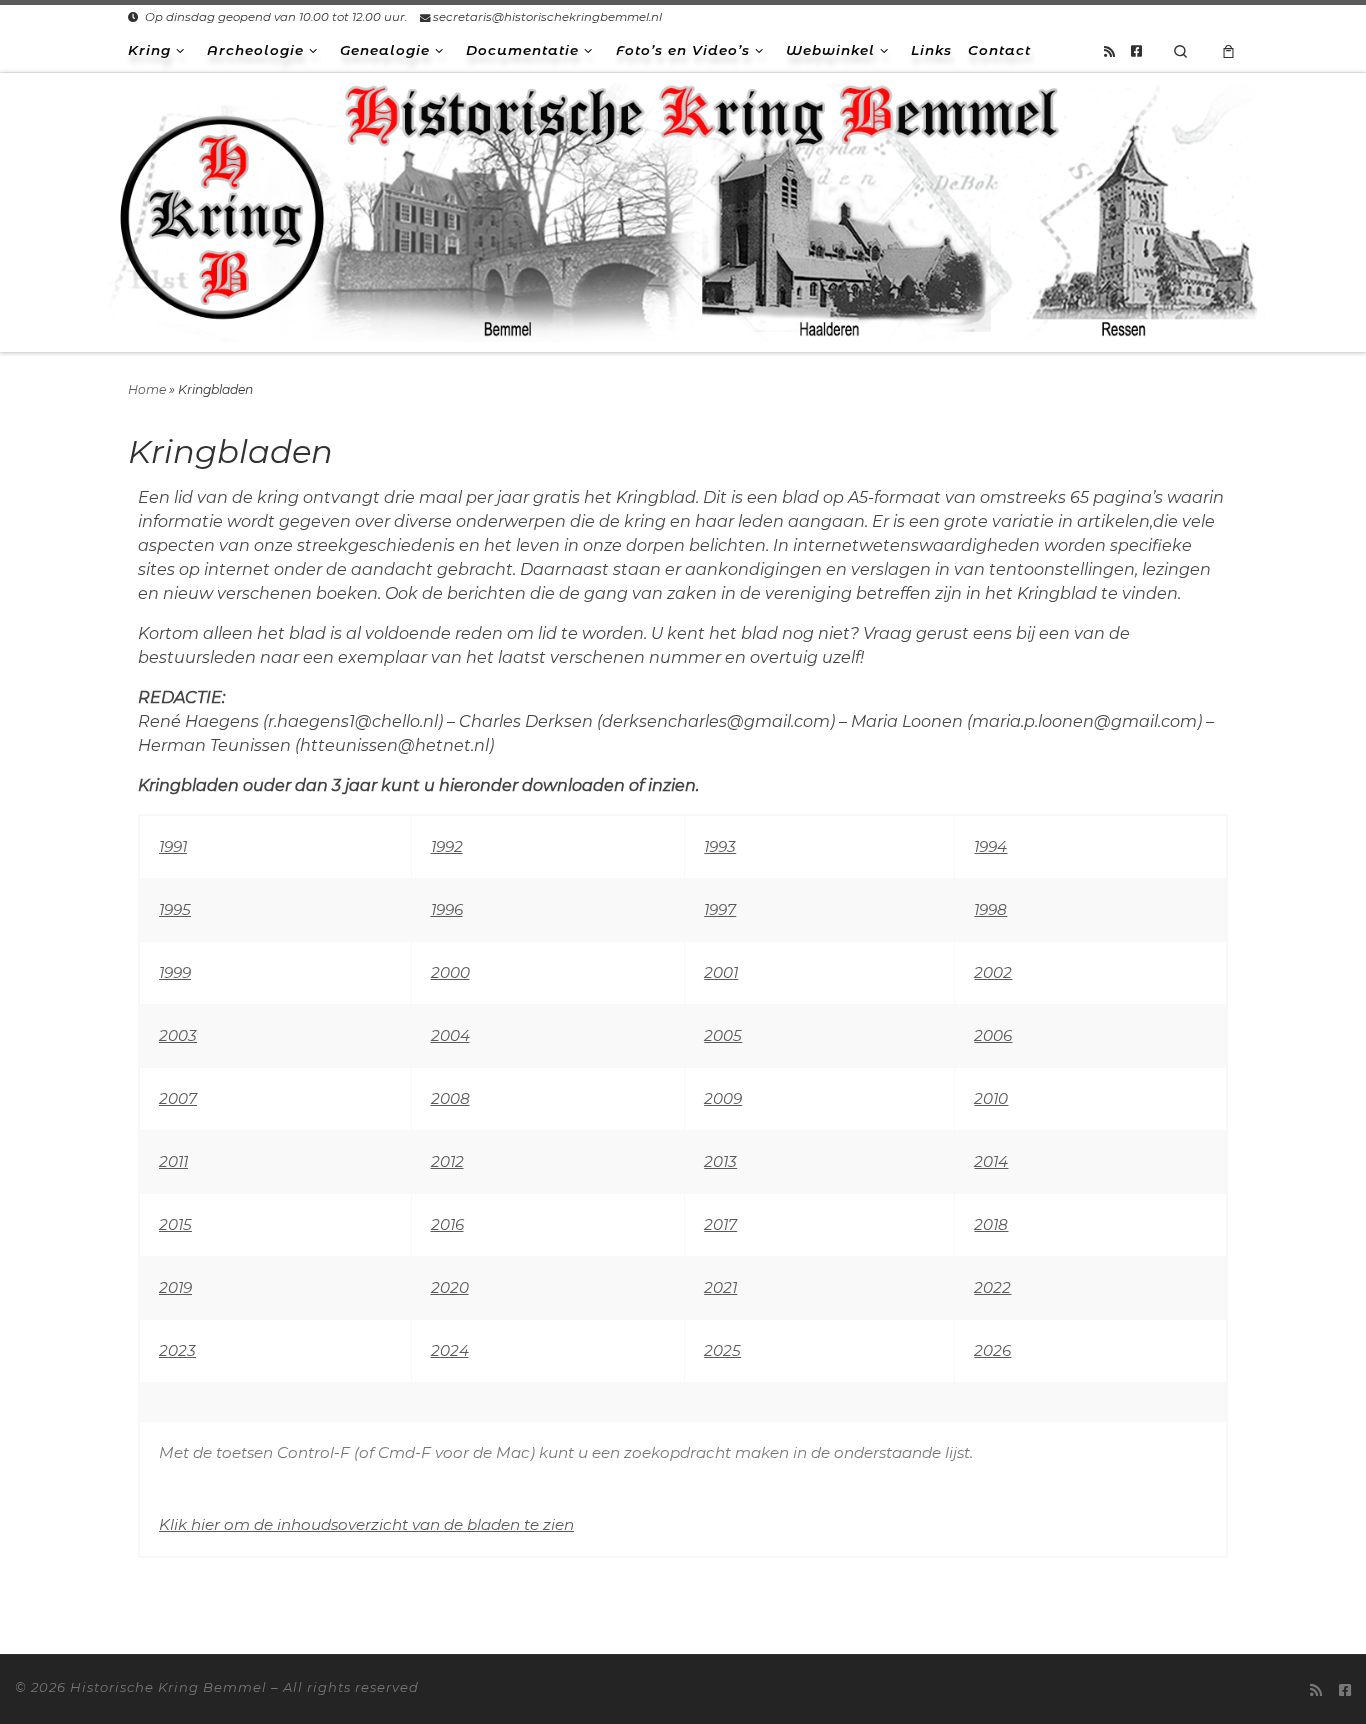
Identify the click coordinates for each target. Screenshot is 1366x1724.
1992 (447, 846)
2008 (450, 1098)
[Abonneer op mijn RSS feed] (1109, 51)
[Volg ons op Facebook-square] (1136, 51)
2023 (177, 1350)
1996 (447, 909)
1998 (990, 909)
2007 (178, 1098)
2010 (991, 1098)
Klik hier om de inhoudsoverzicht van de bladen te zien (366, 1524)
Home (147, 389)
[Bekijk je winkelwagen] (1229, 51)
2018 (991, 1224)
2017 (720, 1224)
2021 (720, 1287)
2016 (447, 1224)
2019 (175, 1287)
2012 (447, 1161)
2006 (993, 1035)
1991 (173, 846)
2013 (720, 1161)
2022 (992, 1287)
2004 (450, 1035)
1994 (990, 846)
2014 (991, 1161)
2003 (178, 1035)
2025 (722, 1350)
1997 (720, 909)
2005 (723, 1035)
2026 (992, 1350)
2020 (450, 1287)
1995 (175, 909)
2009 (723, 1098)
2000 (450, 972)
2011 (173, 1161)
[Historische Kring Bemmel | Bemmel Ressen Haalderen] (683, 209)
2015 (175, 1224)
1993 (720, 846)
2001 (721, 972)
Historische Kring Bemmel (168, 1687)
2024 (450, 1350)
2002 (993, 972)
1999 (175, 972)
